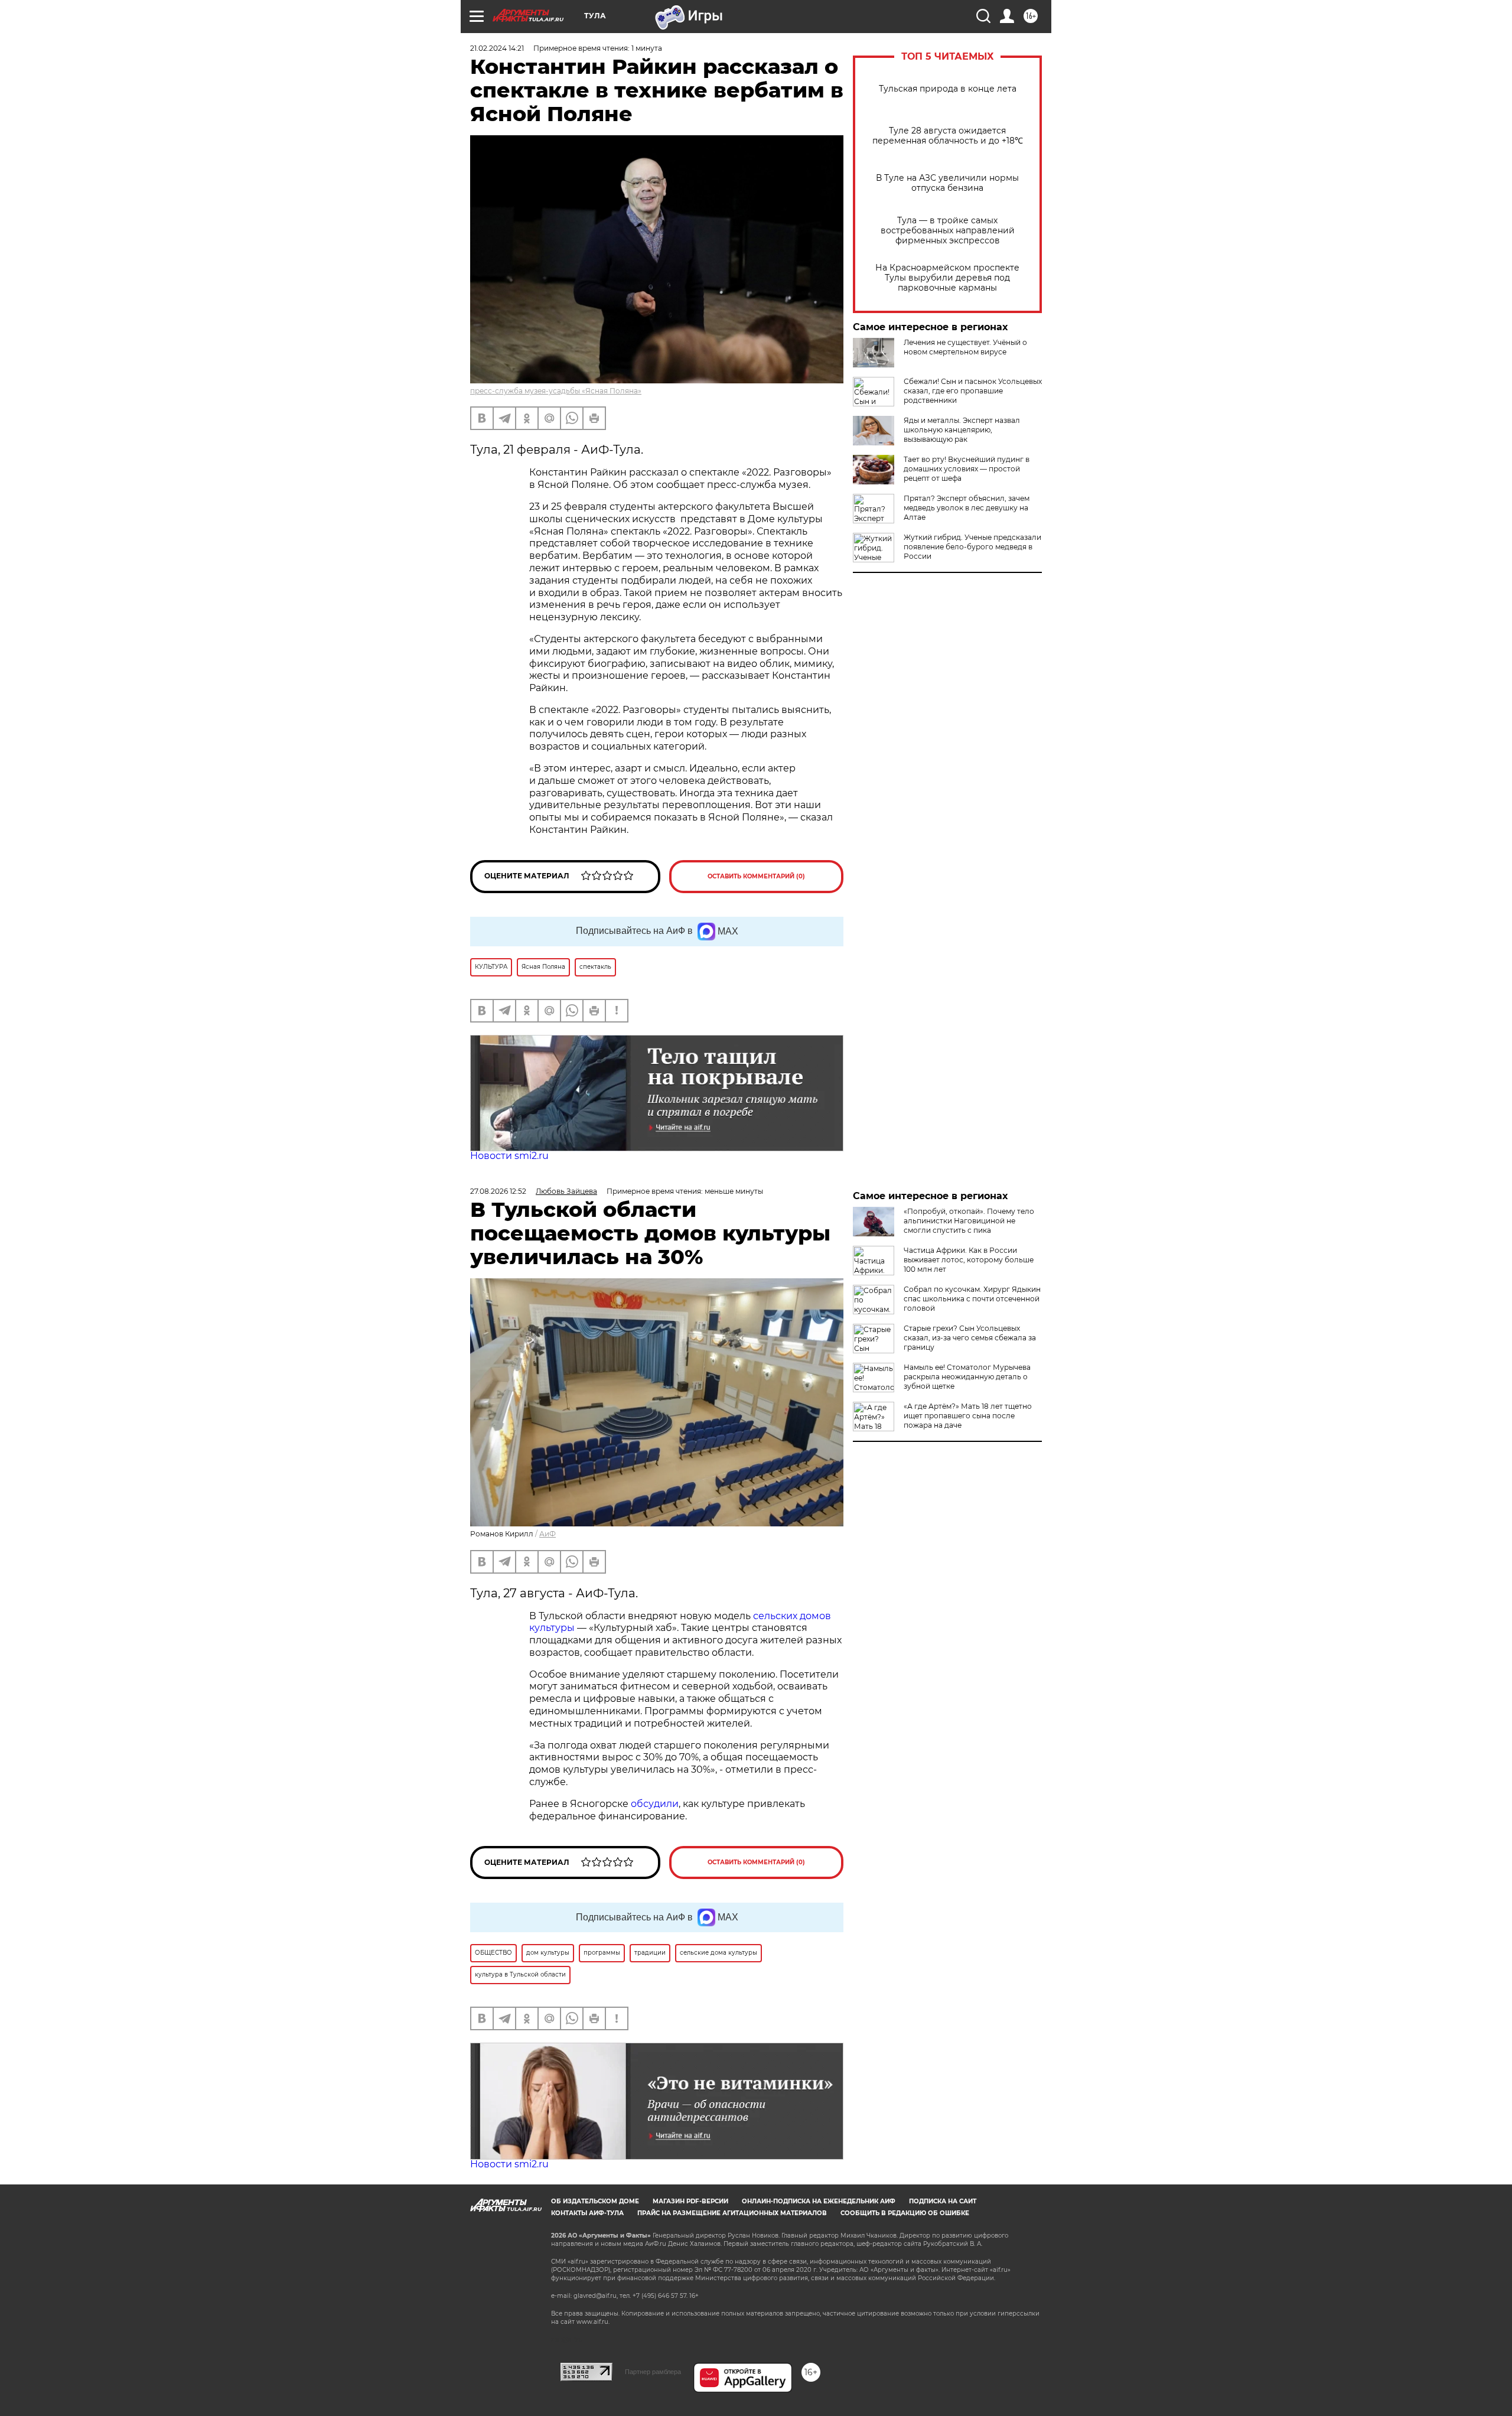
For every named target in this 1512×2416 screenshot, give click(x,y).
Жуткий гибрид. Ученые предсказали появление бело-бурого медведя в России (972, 547)
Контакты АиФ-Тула (587, 2213)
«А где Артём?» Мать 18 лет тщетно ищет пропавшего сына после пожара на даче (968, 1416)
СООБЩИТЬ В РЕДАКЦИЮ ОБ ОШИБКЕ (905, 2213)
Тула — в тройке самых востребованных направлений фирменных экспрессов (948, 231)
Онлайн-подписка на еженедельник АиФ (819, 2201)
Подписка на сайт (943, 2201)
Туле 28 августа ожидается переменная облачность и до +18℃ (948, 136)
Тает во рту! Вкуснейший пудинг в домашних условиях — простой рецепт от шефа (967, 469)
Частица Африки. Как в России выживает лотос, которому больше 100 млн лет (969, 1260)
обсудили (655, 1804)
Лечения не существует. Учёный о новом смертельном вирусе (965, 347)
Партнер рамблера (653, 2372)
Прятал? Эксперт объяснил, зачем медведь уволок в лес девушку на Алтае (967, 508)
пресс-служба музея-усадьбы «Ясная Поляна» (556, 391)
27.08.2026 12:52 (498, 1191)
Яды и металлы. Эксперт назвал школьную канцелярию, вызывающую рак (962, 430)
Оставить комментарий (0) (756, 876)
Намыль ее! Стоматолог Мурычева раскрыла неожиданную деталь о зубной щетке (967, 1377)
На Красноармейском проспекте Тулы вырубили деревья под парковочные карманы (947, 278)
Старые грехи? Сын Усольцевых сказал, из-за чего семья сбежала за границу (970, 1338)
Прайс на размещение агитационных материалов (732, 2213)
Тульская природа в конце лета (948, 89)
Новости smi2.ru (509, 1156)
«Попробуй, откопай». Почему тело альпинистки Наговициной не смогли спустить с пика (969, 1221)
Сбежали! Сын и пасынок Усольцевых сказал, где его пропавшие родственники (973, 391)
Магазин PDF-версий (690, 2201)
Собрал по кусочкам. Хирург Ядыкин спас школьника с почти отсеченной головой (972, 1299)
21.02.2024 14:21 (497, 48)
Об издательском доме (595, 2201)
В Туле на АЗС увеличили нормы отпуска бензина (947, 183)
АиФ (548, 1534)
